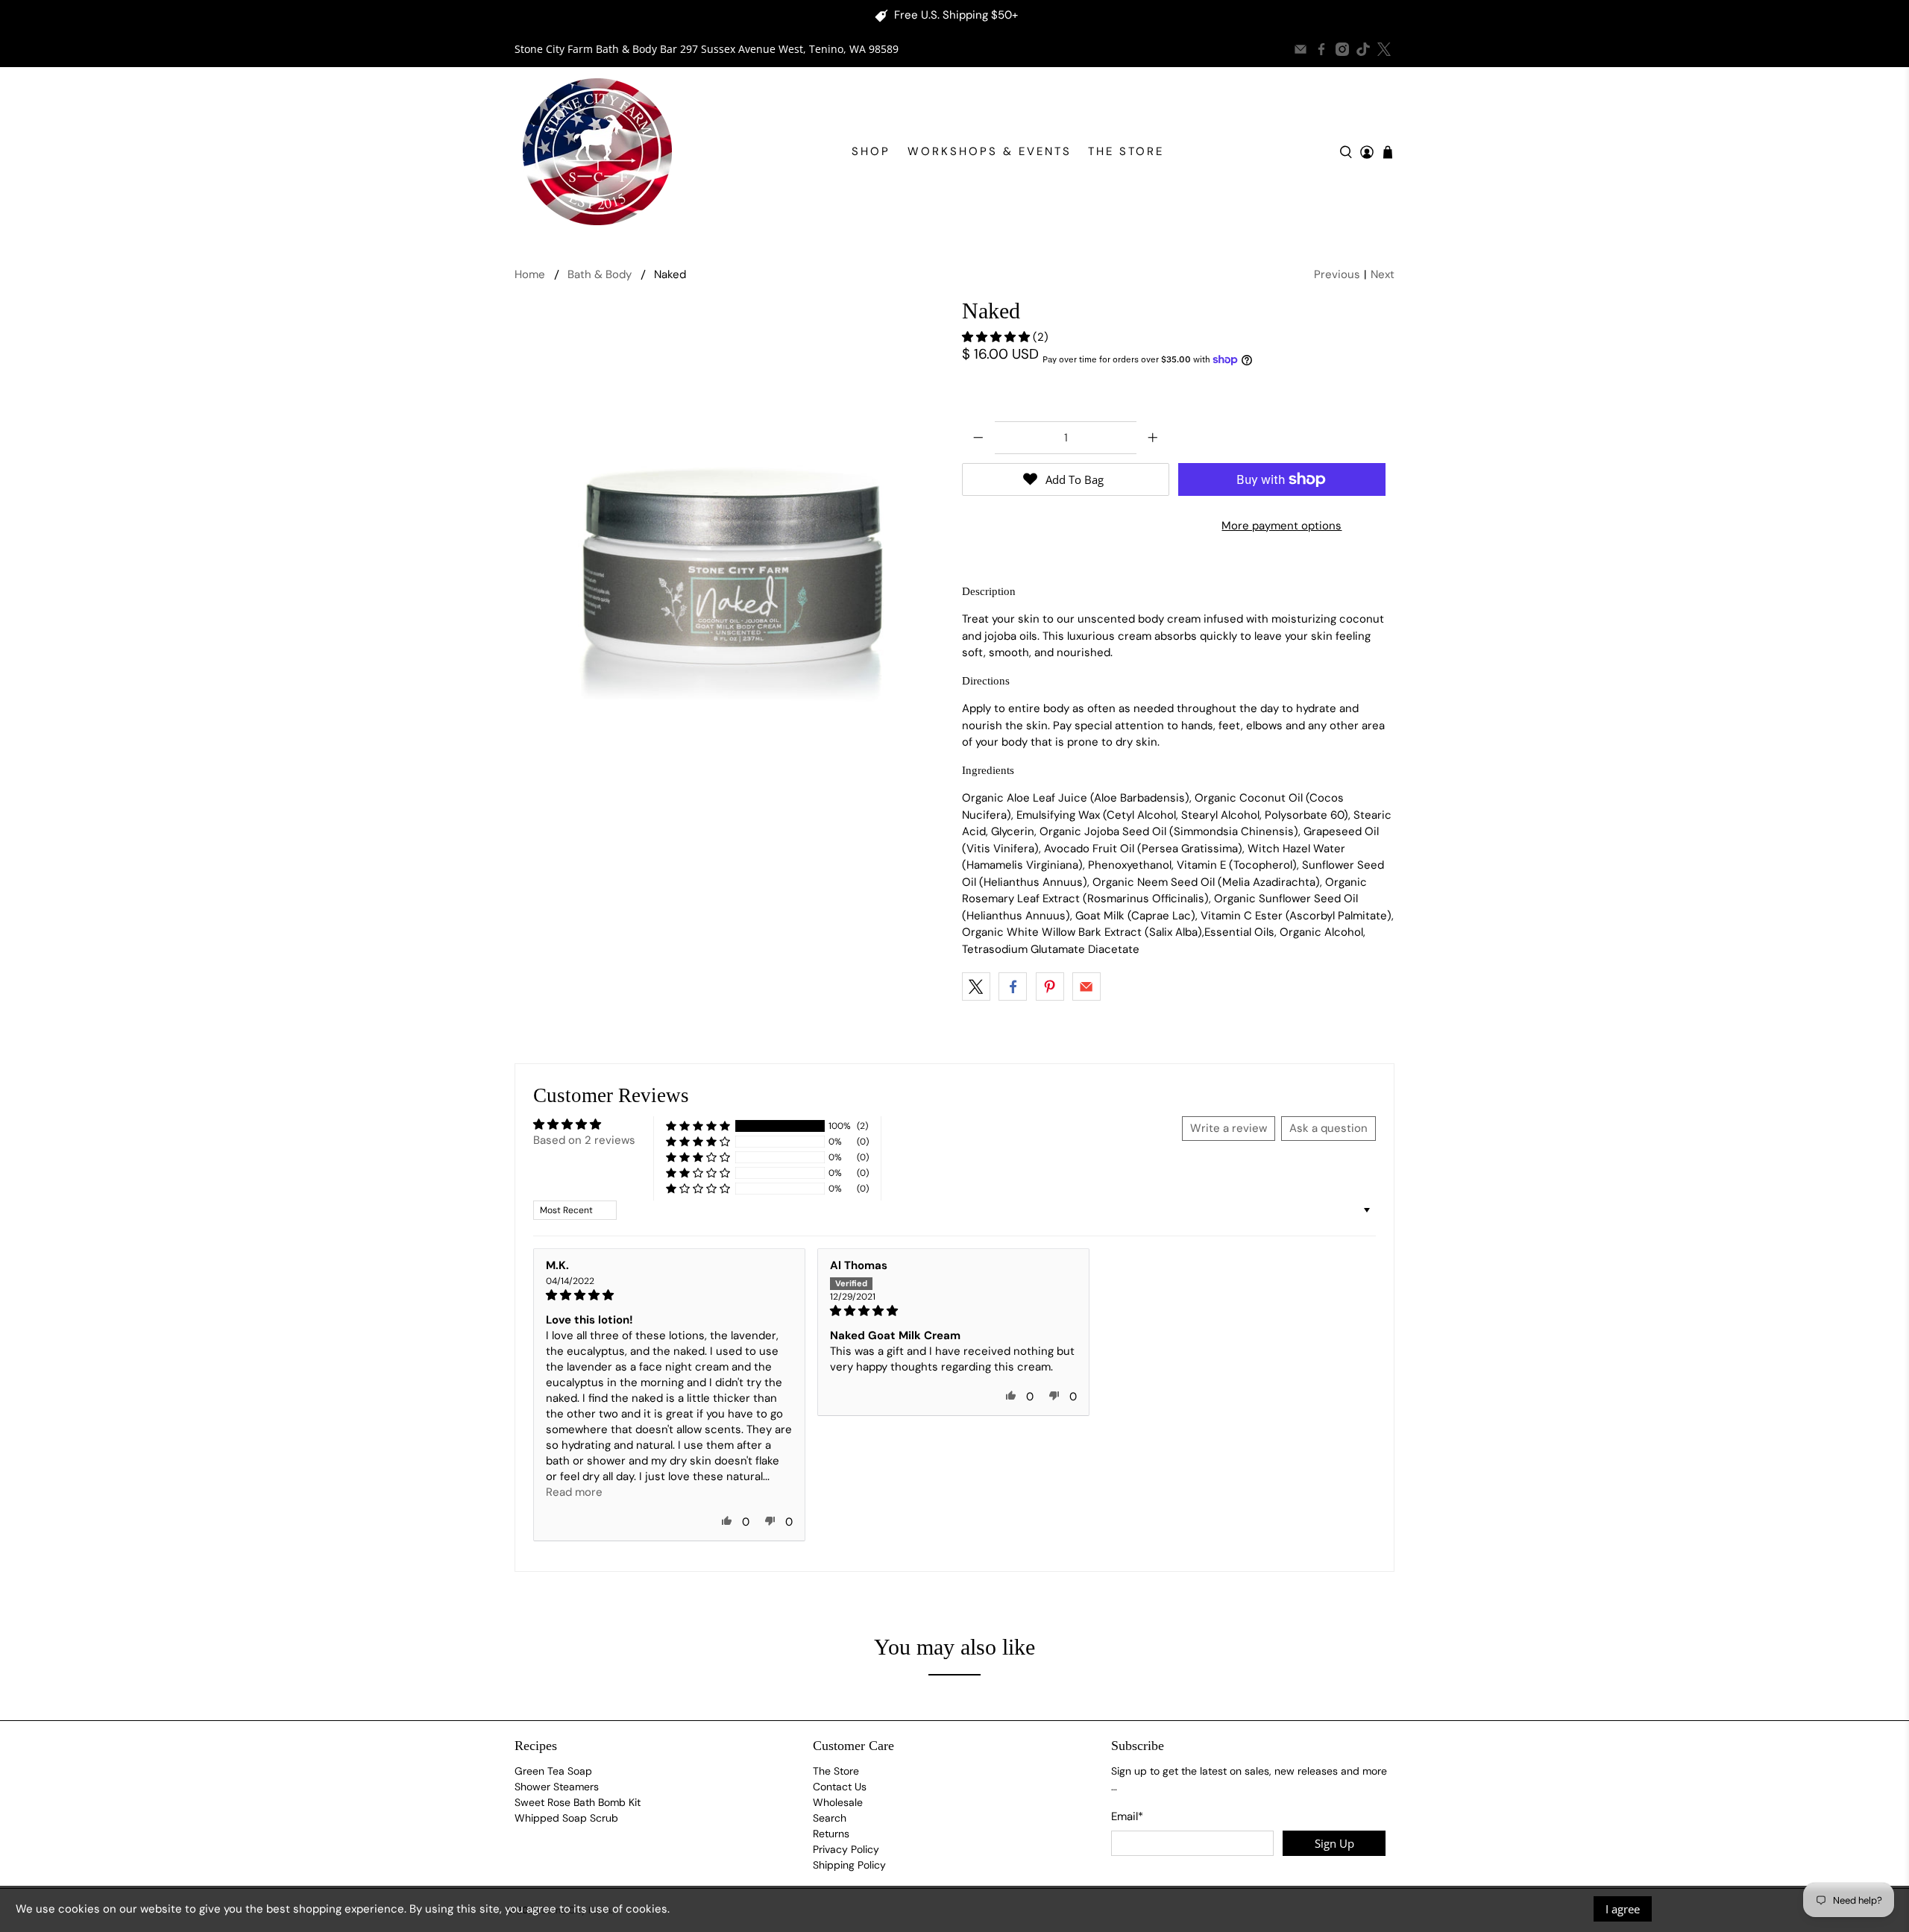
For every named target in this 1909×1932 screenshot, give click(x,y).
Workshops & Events (990, 151)
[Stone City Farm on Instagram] (1342, 49)
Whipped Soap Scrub (566, 1818)
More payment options (1281, 526)
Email (1127, 1816)
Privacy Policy (846, 1849)
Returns (831, 1834)
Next (1383, 274)
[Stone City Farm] (597, 152)
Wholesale (838, 1802)
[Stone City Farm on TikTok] (1363, 49)
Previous (1337, 274)
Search (830, 1818)
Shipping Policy (849, 1865)
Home (530, 275)
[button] (997, 337)
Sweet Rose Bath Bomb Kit (578, 1802)
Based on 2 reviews (584, 1140)
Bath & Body (600, 275)
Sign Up (1334, 1843)
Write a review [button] (1229, 1128)
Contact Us (840, 1787)
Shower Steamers (557, 1787)
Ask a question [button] (1328, 1128)
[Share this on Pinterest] (1050, 987)
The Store (1126, 151)
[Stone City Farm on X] (1384, 49)
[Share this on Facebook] (1013, 987)
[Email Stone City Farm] (1301, 49)
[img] (669, 1295)
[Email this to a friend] (1086, 987)
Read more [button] (574, 1492)
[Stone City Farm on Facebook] (1321, 49)
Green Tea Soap (553, 1771)
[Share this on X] (976, 987)
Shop (871, 151)
